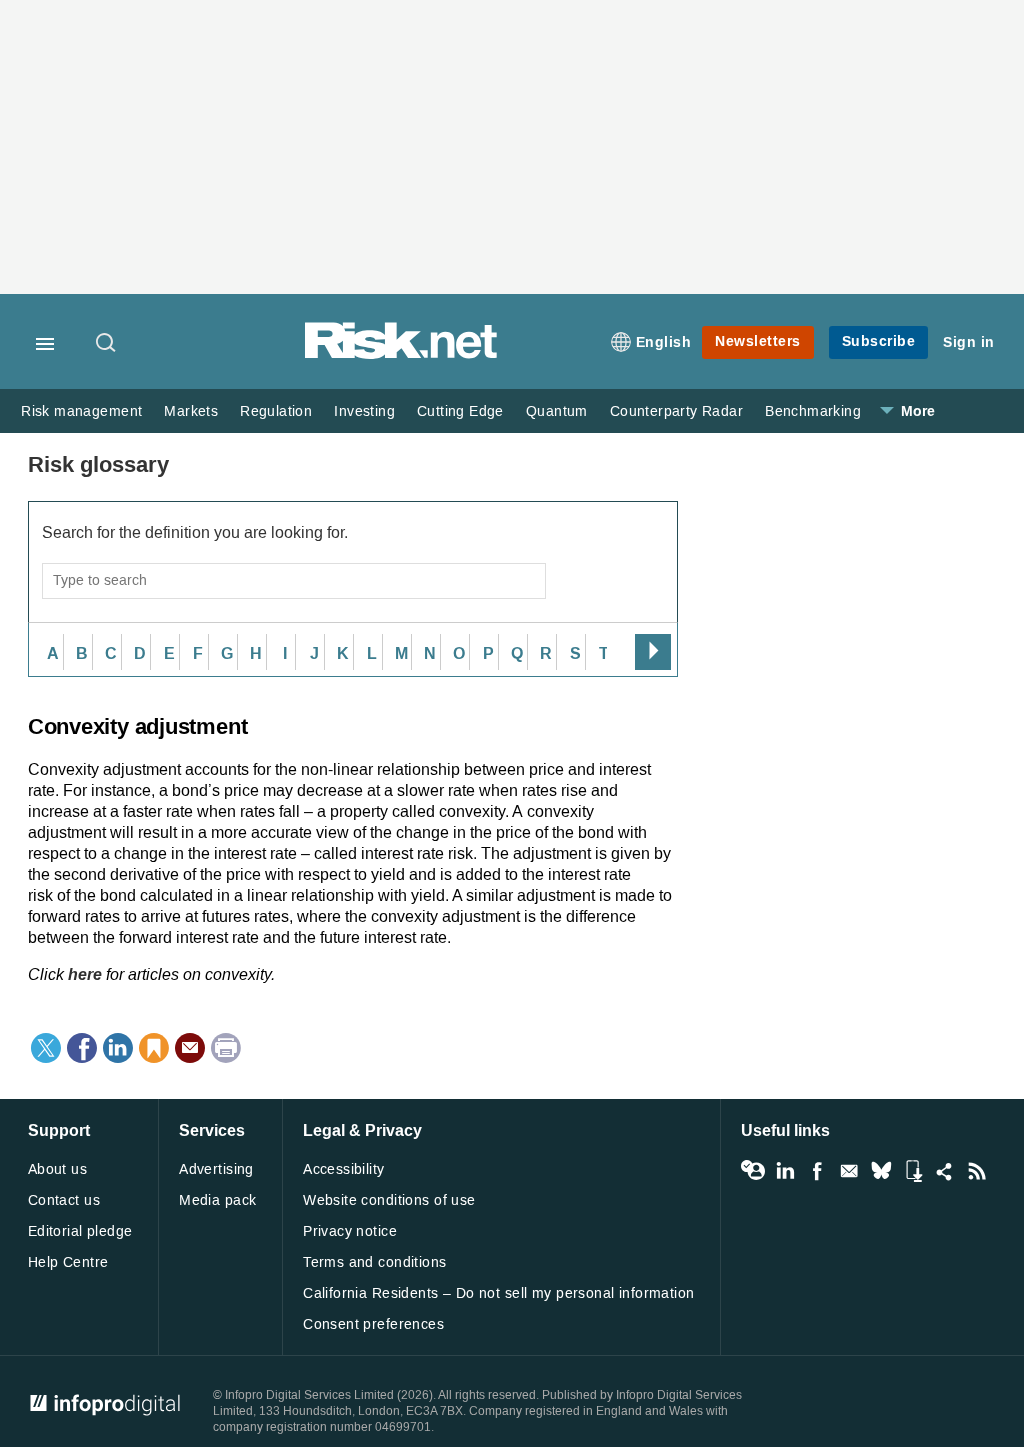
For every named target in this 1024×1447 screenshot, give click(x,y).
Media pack (217, 1200)
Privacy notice (350, 1231)
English (664, 342)
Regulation (276, 411)
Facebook (817, 1171)
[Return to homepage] (401, 355)
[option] (48, 652)
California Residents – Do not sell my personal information (498, 1293)
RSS (977, 1171)
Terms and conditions (374, 1262)
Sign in (969, 342)
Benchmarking (813, 411)
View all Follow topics (753, 1171)
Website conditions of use (389, 1200)
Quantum (557, 411)
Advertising (216, 1169)
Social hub (945, 1171)
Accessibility (343, 1169)
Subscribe (879, 341)
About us (57, 1169)
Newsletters (758, 341)
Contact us (64, 1200)
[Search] (107, 344)
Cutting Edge (460, 411)
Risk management (81, 411)
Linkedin (785, 1171)
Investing (364, 411)
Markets (191, 411)
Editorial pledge (80, 1231)
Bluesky (881, 1171)
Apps (913, 1171)
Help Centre (68, 1262)
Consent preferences (373, 1324)
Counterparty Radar (676, 411)
